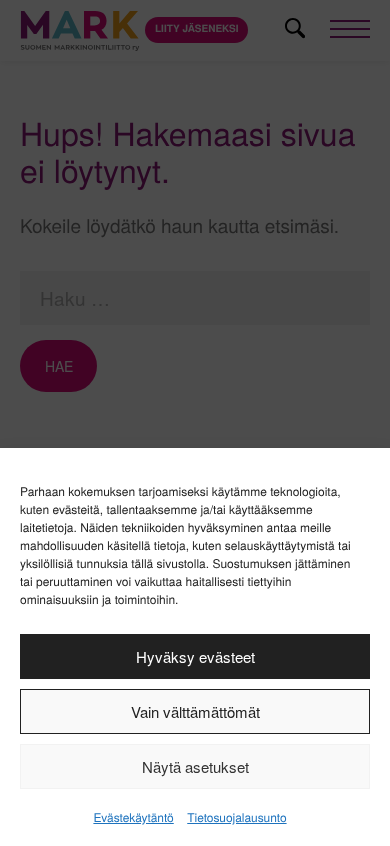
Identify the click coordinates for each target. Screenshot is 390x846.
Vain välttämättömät (195, 711)
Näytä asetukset (195, 766)
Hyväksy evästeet (195, 656)
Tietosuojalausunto (236, 817)
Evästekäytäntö (133, 817)
